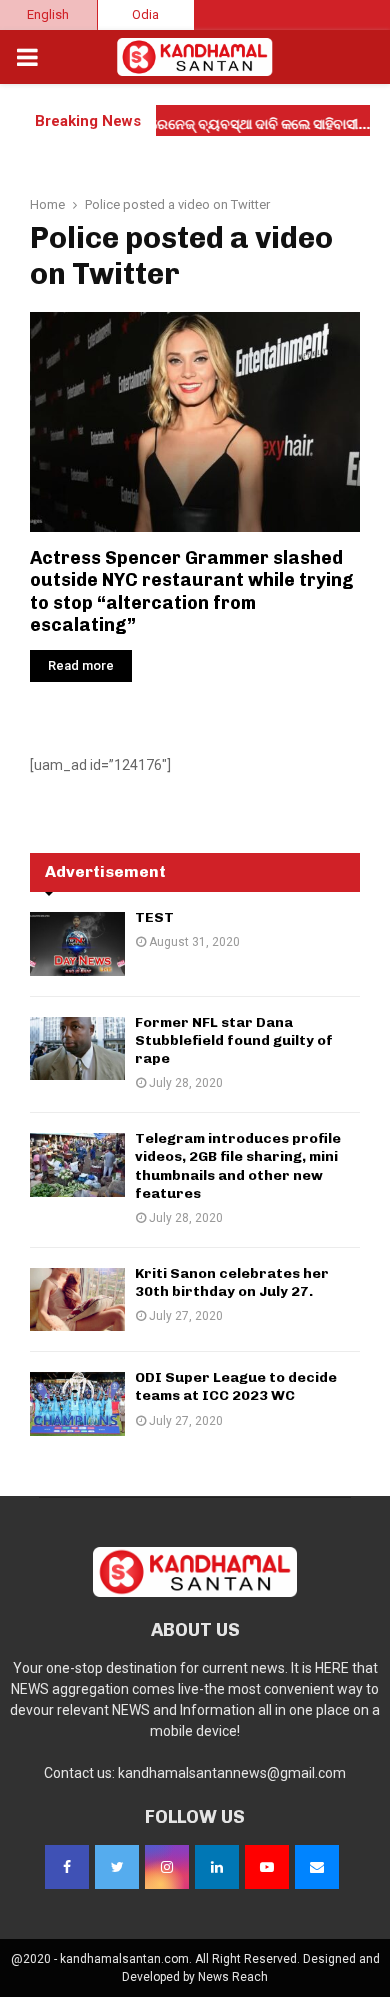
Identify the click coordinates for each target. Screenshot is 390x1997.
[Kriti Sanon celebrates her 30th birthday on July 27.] (77, 1299)
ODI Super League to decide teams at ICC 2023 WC (236, 1386)
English (48, 14)
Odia (145, 14)
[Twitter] (117, 1867)
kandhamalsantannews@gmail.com (232, 1773)
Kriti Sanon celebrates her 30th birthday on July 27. (232, 1282)
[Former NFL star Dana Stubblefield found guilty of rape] (77, 1048)
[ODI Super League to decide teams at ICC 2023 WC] (77, 1403)
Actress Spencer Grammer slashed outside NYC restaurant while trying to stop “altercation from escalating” (192, 592)
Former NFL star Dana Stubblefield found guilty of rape (234, 1040)
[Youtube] (267, 1867)
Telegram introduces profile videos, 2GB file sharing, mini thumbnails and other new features (238, 1166)
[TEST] (77, 943)
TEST (154, 917)
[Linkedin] (217, 1867)
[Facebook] (67, 1867)
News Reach (233, 1977)
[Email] (317, 1867)
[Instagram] (167, 1867)
